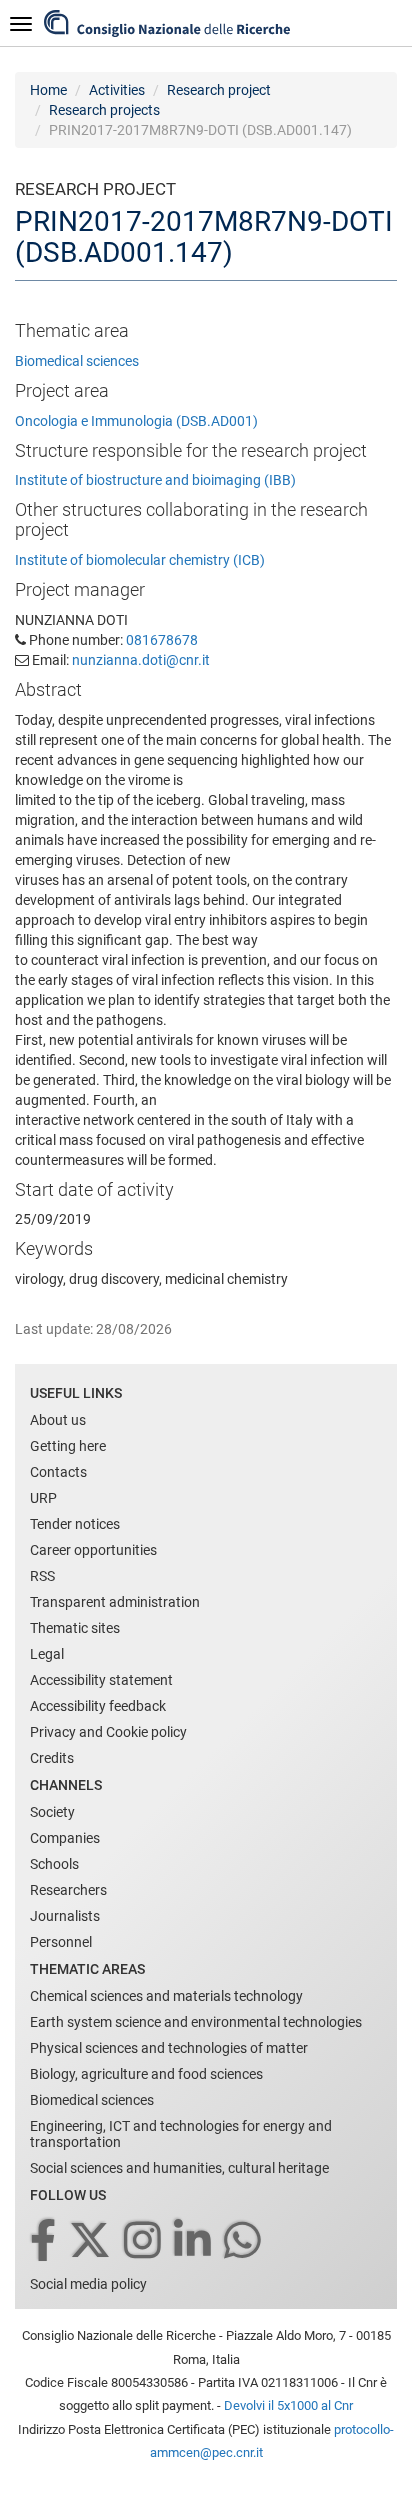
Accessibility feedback (98, 1706)
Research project (219, 90)
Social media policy (88, 2284)
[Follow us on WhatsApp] (244, 2241)
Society (52, 1812)
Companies (65, 1838)
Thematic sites (75, 1628)
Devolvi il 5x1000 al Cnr (288, 2405)
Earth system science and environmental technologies (196, 2022)
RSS (42, 1576)
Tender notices (75, 1524)
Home (48, 90)
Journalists (65, 1916)
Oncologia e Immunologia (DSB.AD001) (136, 421)
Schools (54, 1864)
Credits (52, 1758)
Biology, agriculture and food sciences (146, 2074)
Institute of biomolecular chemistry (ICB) (140, 560)
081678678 (162, 640)
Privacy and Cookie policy (108, 1732)
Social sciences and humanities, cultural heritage (179, 2168)
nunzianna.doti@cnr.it (141, 660)
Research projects (104, 110)
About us (58, 1420)
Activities (117, 90)
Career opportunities (93, 1550)
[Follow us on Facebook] (44, 2241)
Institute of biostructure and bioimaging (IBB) (155, 480)
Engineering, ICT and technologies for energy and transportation (181, 2134)
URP (43, 1498)
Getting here (68, 1446)
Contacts (58, 1472)
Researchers (68, 1890)
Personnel (61, 1942)
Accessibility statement (101, 1680)
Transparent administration (115, 1602)
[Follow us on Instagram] (144, 2241)
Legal (47, 1654)
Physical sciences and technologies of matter (169, 2048)
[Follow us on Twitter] (91, 2241)
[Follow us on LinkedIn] (194, 2241)
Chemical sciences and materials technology (166, 1996)
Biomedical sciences (77, 361)
